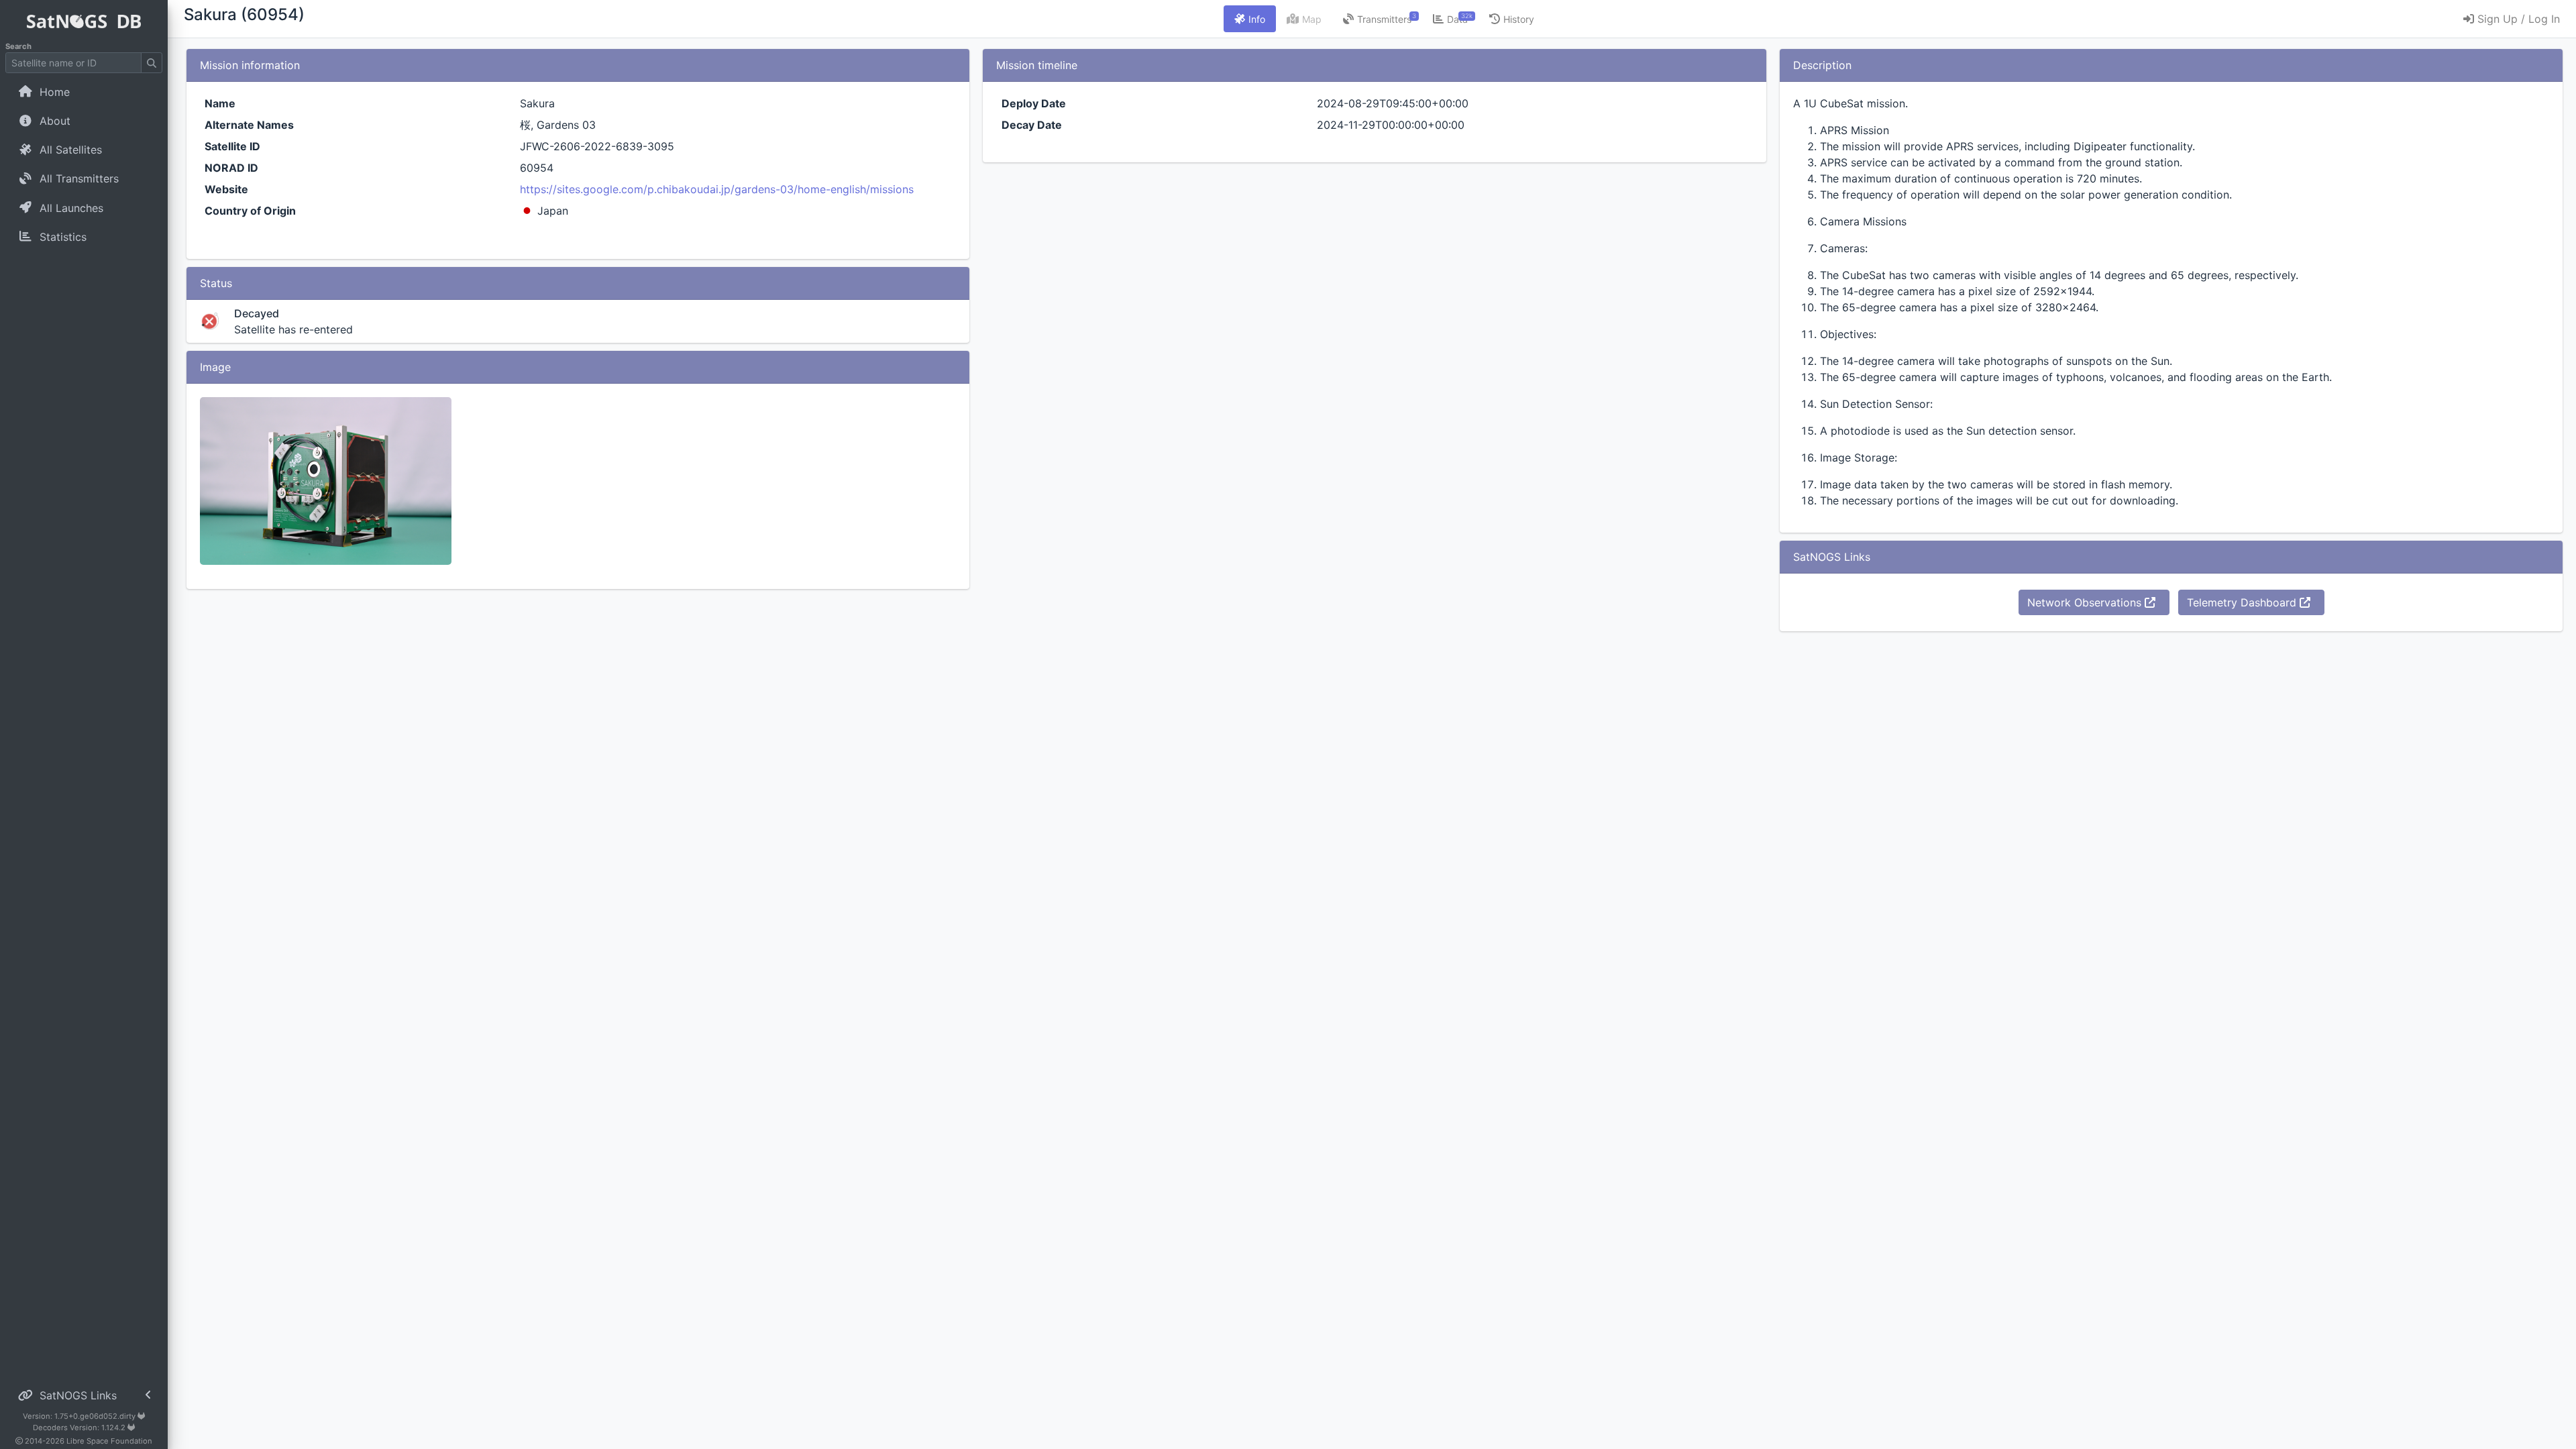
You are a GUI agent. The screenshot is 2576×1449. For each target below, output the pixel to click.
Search (18, 46)
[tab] (1250, 19)
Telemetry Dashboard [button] (2243, 602)
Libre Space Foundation (109, 1441)
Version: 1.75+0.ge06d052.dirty (80, 1416)
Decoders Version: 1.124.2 (80, 1428)
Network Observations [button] (2086, 602)
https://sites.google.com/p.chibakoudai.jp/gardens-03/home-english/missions (717, 189)
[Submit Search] (152, 63)
